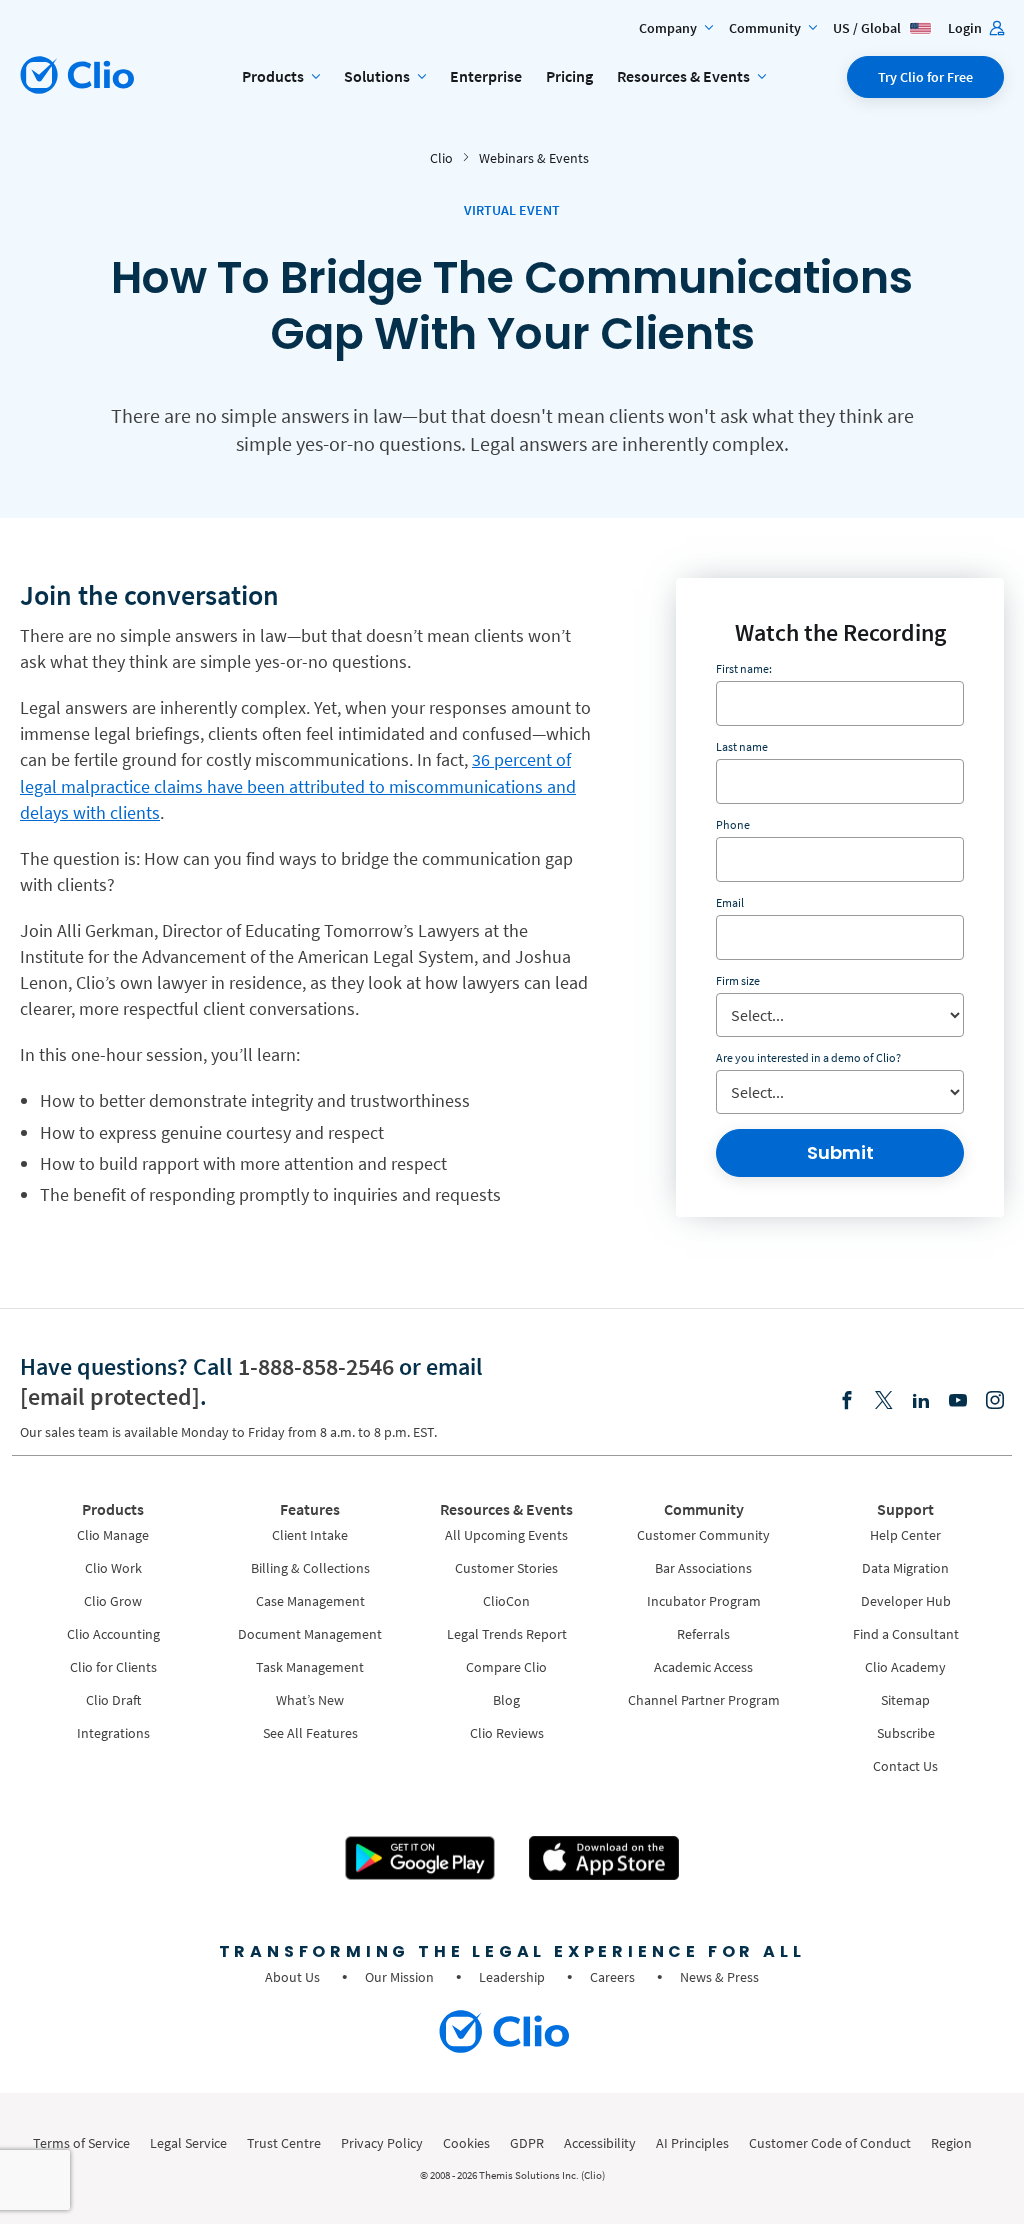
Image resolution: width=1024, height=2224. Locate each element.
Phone (733, 824)
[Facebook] (847, 1401)
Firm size (738, 980)
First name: (744, 668)
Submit (840, 1152)
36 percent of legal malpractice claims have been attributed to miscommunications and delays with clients (298, 785)
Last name (742, 746)
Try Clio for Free (925, 77)
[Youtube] (958, 1401)
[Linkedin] (921, 1401)
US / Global (868, 28)
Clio (441, 158)
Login (966, 28)
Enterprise (486, 76)
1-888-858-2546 (316, 1366)
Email (730, 902)
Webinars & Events (534, 158)
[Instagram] (995, 1401)
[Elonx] (884, 1401)
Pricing (569, 76)
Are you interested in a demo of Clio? (808, 1057)
